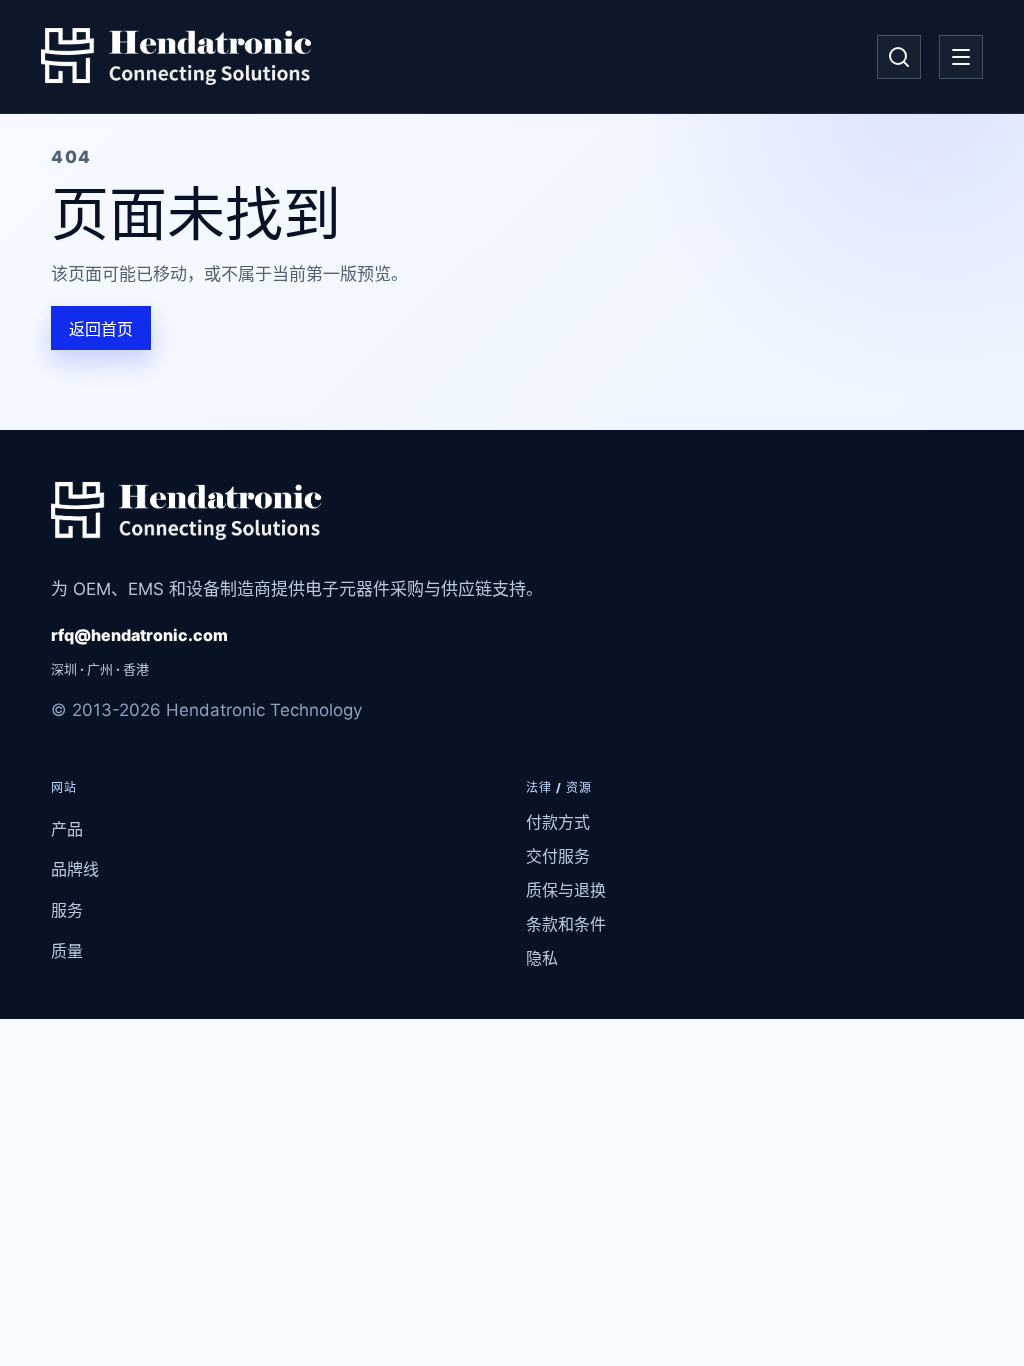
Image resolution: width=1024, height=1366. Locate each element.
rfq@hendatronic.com (139, 635)
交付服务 (558, 856)
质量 (67, 951)
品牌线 (75, 869)
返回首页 (101, 329)
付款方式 (558, 822)
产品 (67, 829)
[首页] (176, 57)
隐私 (542, 958)
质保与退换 (566, 890)
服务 (67, 910)
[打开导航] (961, 57)
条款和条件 (566, 924)
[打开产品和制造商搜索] (899, 57)
